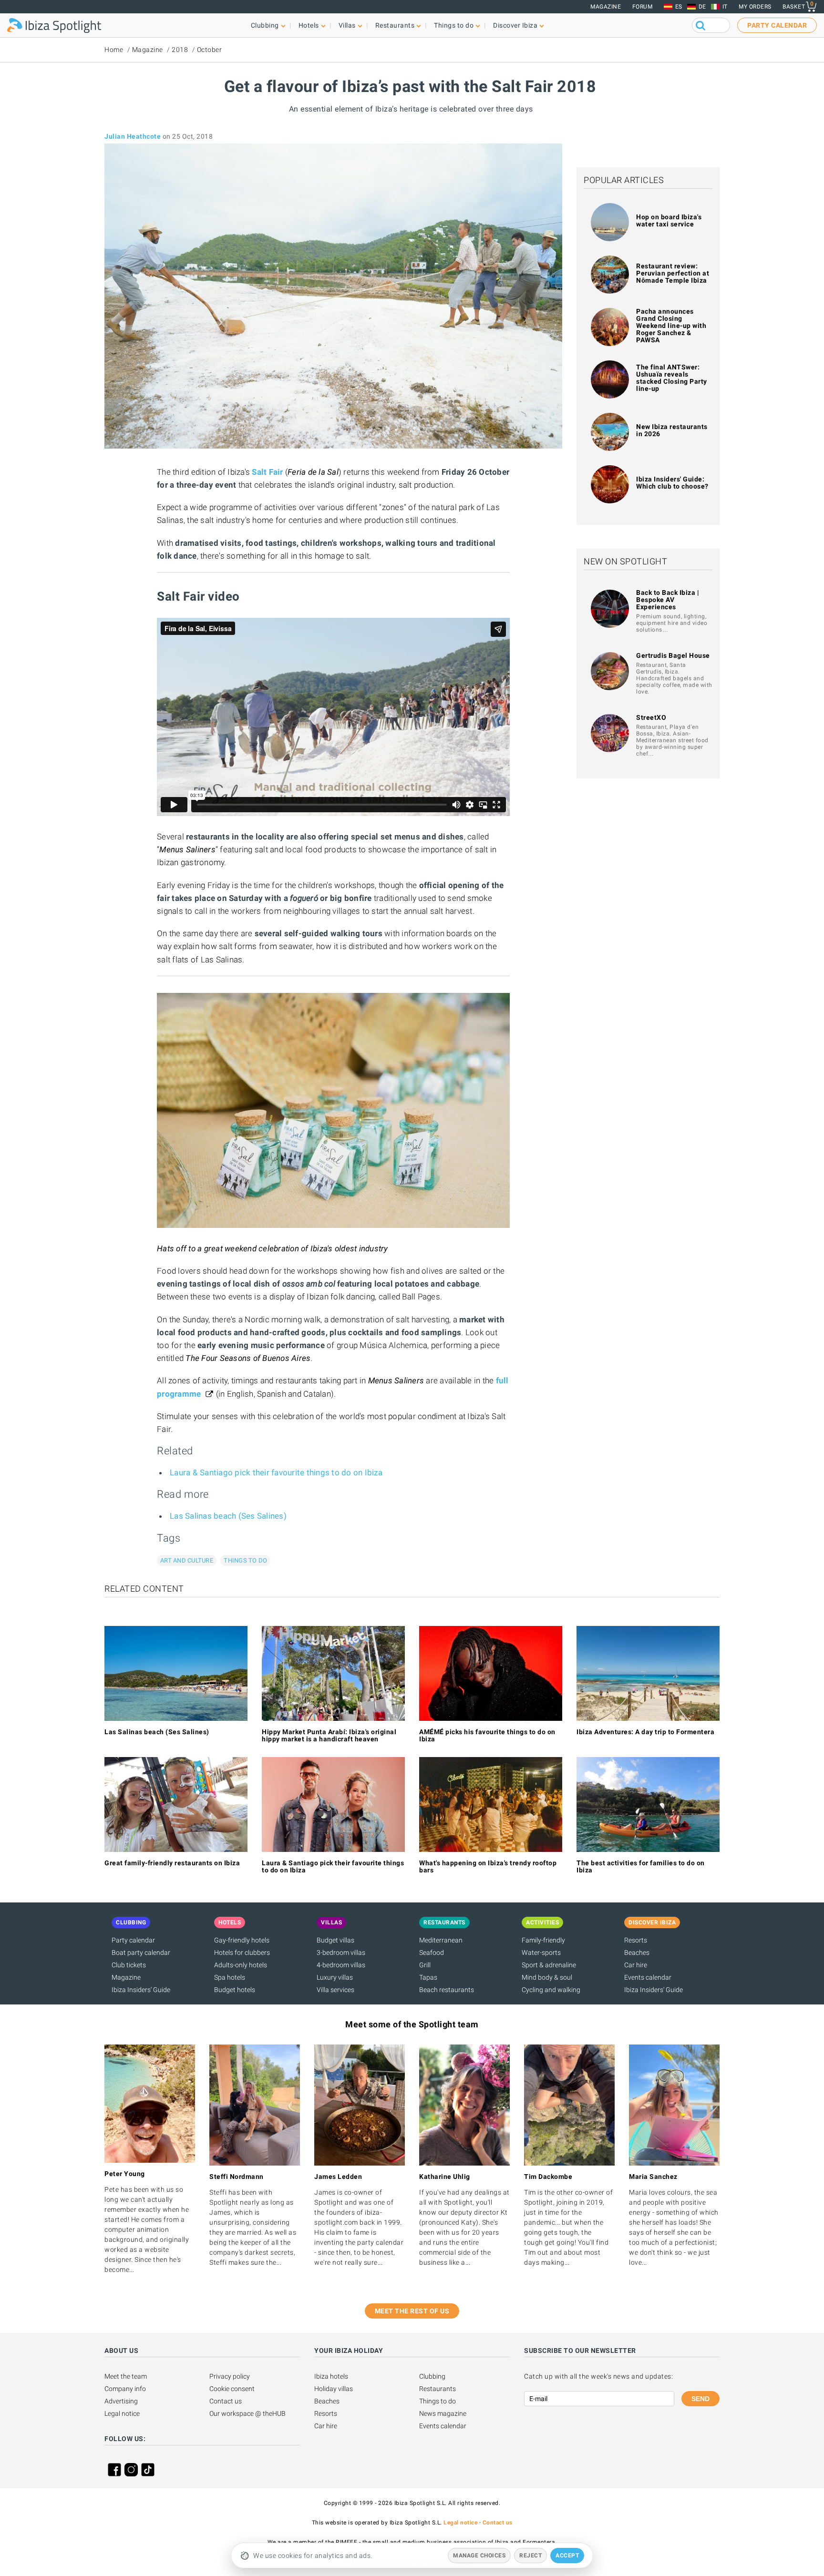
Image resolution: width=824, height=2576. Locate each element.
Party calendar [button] (777, 25)
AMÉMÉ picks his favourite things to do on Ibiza (487, 1735)
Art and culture (187, 1560)
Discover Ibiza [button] (515, 25)
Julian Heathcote (133, 136)
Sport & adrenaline (549, 1965)
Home (114, 50)
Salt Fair (268, 472)
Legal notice (122, 2413)
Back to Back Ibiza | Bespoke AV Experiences (668, 600)
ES (679, 7)
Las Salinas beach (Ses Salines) (228, 1516)
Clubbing (432, 2376)
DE (702, 7)
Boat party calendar (141, 1952)
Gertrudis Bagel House (673, 655)
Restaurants (438, 2389)
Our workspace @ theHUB (247, 2413)
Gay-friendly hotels (242, 1940)
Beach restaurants (447, 1990)
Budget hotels (235, 1990)
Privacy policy (230, 2376)
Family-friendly (543, 1940)
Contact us (226, 2401)
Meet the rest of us (412, 2311)
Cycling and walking (551, 1990)
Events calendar (648, 1977)
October (210, 50)
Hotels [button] (309, 25)
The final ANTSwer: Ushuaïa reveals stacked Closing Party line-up (672, 378)
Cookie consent (232, 2389)
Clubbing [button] (265, 25)
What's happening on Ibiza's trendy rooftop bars (488, 1866)
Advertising (121, 2401)
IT (725, 7)
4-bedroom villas (341, 1965)
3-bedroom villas (341, 1952)
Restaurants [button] (395, 25)
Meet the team (126, 2376)
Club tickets (129, 1965)
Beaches (637, 1952)
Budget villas (335, 1940)
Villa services (335, 1990)
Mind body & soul (547, 1977)
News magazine (443, 2413)
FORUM (643, 7)
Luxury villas (335, 1977)
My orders (755, 7)
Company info (125, 2389)
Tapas (428, 1977)
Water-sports (541, 1952)
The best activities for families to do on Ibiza (641, 1866)
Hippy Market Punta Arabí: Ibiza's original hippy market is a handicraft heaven (329, 1735)
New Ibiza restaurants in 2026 (672, 430)
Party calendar (133, 1940)
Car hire (636, 1965)
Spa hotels (230, 1977)
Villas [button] (347, 25)
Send (700, 2399)
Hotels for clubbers (242, 1952)
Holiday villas (334, 2389)
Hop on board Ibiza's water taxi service (669, 220)
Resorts (636, 1940)
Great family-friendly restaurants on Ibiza (172, 1863)
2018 (180, 50)
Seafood (432, 1952)
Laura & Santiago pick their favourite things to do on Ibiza (276, 1472)
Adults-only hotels (241, 1965)
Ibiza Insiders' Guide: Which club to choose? (672, 483)
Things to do (245, 1560)
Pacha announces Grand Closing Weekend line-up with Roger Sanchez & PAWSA (671, 326)
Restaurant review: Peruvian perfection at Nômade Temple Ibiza (673, 273)
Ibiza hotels (331, 2376)
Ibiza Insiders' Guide (141, 1990)
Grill (425, 1965)
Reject (530, 2556)
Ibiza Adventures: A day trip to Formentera (645, 1732)
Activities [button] (542, 1922)
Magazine (606, 7)
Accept (567, 2556)
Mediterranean (441, 1940)
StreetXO (651, 717)
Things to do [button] (454, 25)
